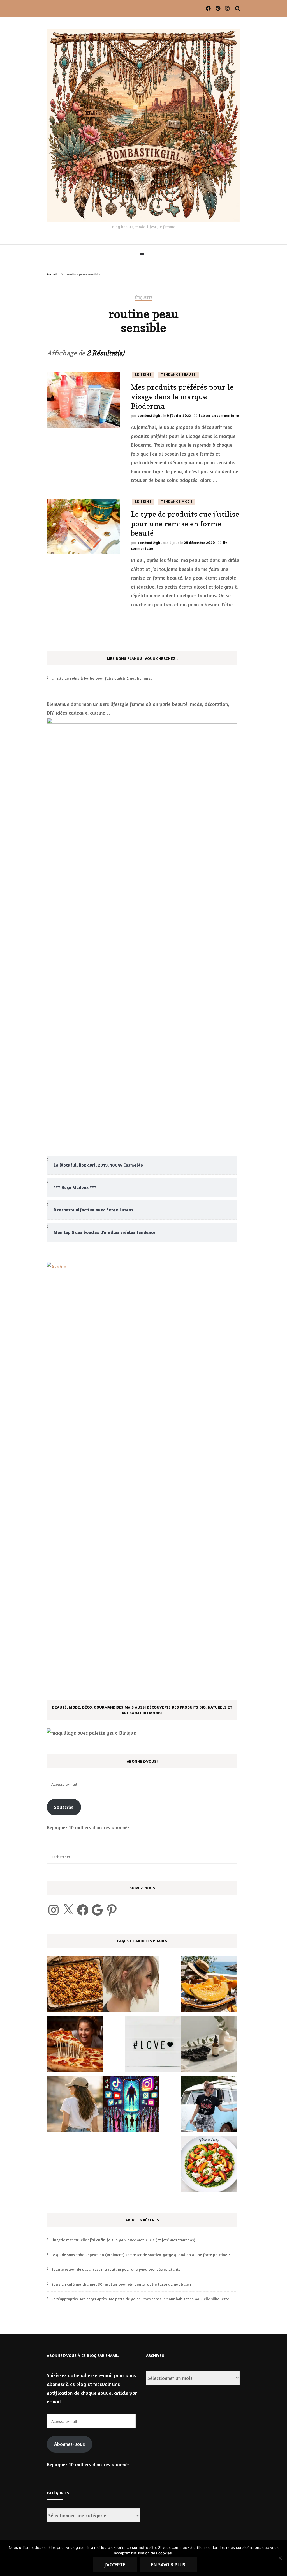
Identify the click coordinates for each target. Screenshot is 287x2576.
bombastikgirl (150, 415)
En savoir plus (168, 2564)
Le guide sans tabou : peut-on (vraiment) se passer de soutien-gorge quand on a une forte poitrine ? (141, 2255)
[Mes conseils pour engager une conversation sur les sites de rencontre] (153, 2046)
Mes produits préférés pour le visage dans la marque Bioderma (182, 397)
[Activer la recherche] (238, 9)
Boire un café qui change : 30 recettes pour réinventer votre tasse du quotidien (121, 2284)
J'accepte (115, 2564)
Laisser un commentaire (219, 415)
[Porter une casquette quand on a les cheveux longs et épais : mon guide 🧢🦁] (75, 2106)
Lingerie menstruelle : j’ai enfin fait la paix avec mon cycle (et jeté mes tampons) (123, 2240)
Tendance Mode (177, 502)
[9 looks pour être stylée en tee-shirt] (209, 2106)
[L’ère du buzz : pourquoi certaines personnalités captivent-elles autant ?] (131, 2106)
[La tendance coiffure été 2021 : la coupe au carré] (131, 1986)
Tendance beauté (178, 375)
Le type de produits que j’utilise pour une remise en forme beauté (185, 524)
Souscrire (64, 1807)
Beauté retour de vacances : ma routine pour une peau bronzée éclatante (116, 2269)
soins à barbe (82, 678)
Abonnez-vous (70, 2444)
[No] (280, 2558)
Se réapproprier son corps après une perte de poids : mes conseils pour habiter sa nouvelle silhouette (140, 2299)
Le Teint (143, 375)
